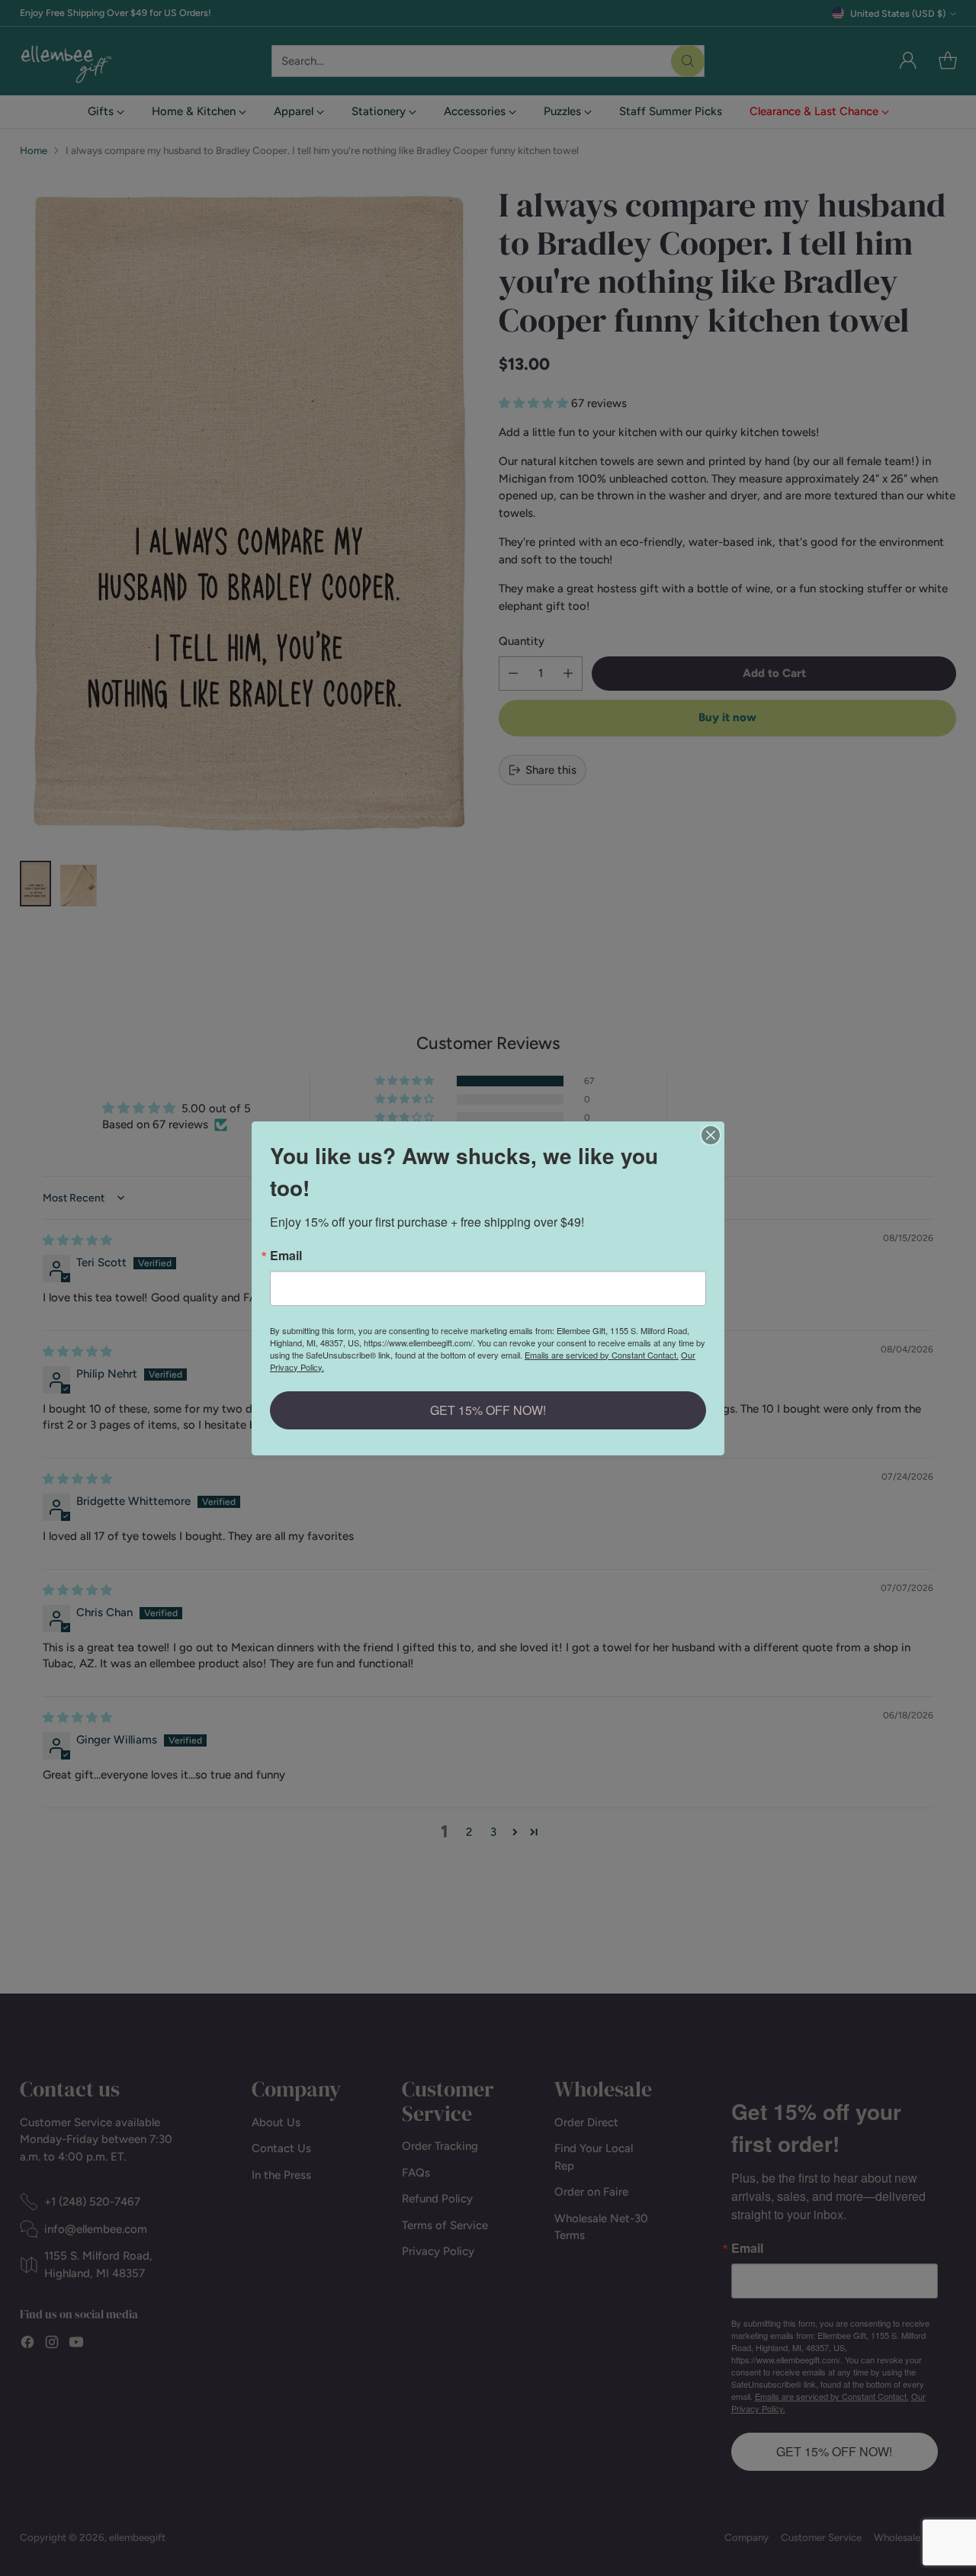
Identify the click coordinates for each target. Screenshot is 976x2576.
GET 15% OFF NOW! (488, 1410)
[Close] (711, 1135)
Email (286, 1256)
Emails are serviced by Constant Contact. (602, 1355)
